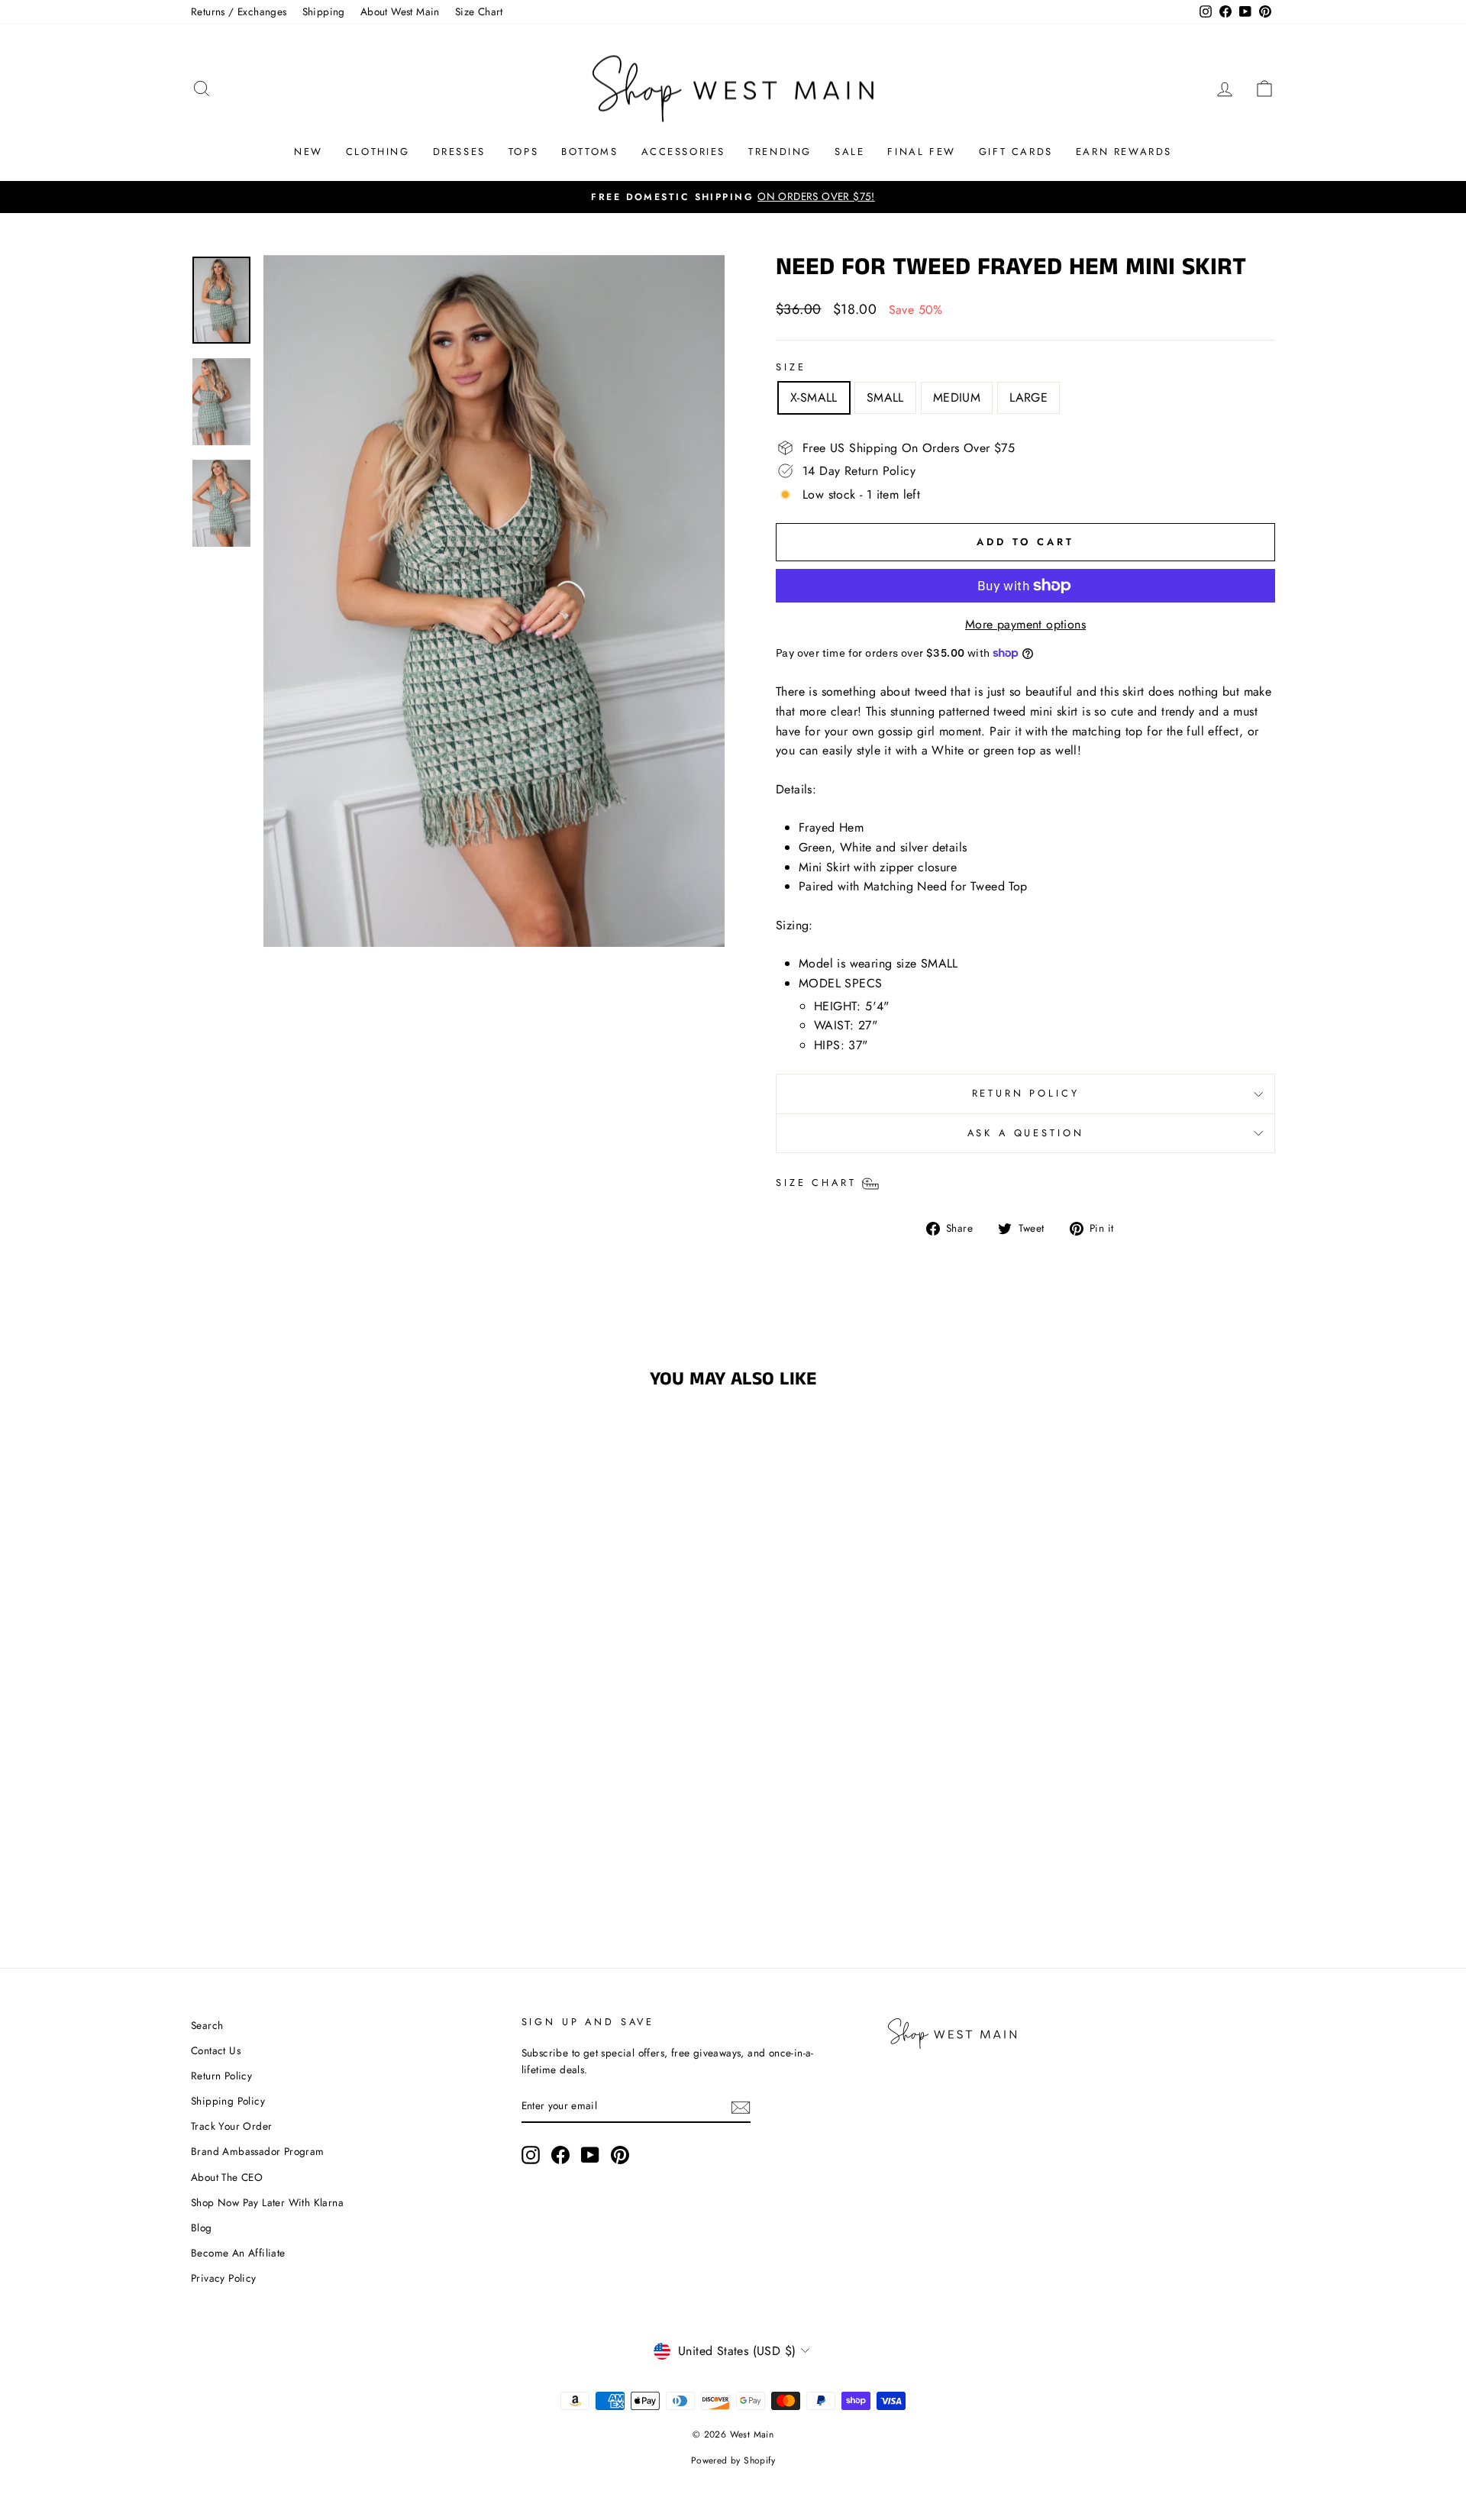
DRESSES (459, 152)
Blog (202, 2228)
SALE (849, 152)
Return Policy (221, 2076)
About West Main (400, 11)
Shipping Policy (228, 2101)
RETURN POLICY (1026, 1093)
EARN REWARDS (1124, 152)
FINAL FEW (921, 152)
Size (791, 367)
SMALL (885, 397)
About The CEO (227, 2177)
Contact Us (216, 2050)
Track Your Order (231, 2126)
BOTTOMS (589, 152)
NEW (308, 152)
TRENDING (780, 152)
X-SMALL (814, 397)
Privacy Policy (224, 2278)
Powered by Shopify (733, 2460)
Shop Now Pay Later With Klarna (267, 2202)
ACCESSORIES (684, 152)
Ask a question (1026, 1133)
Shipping (324, 11)
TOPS (523, 152)
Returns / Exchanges (239, 11)
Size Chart (479, 11)
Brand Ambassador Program (258, 2151)
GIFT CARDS (1016, 152)
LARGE (1028, 397)
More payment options (1025, 624)
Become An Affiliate (238, 2253)
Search (207, 2025)
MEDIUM (957, 397)
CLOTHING (378, 152)
